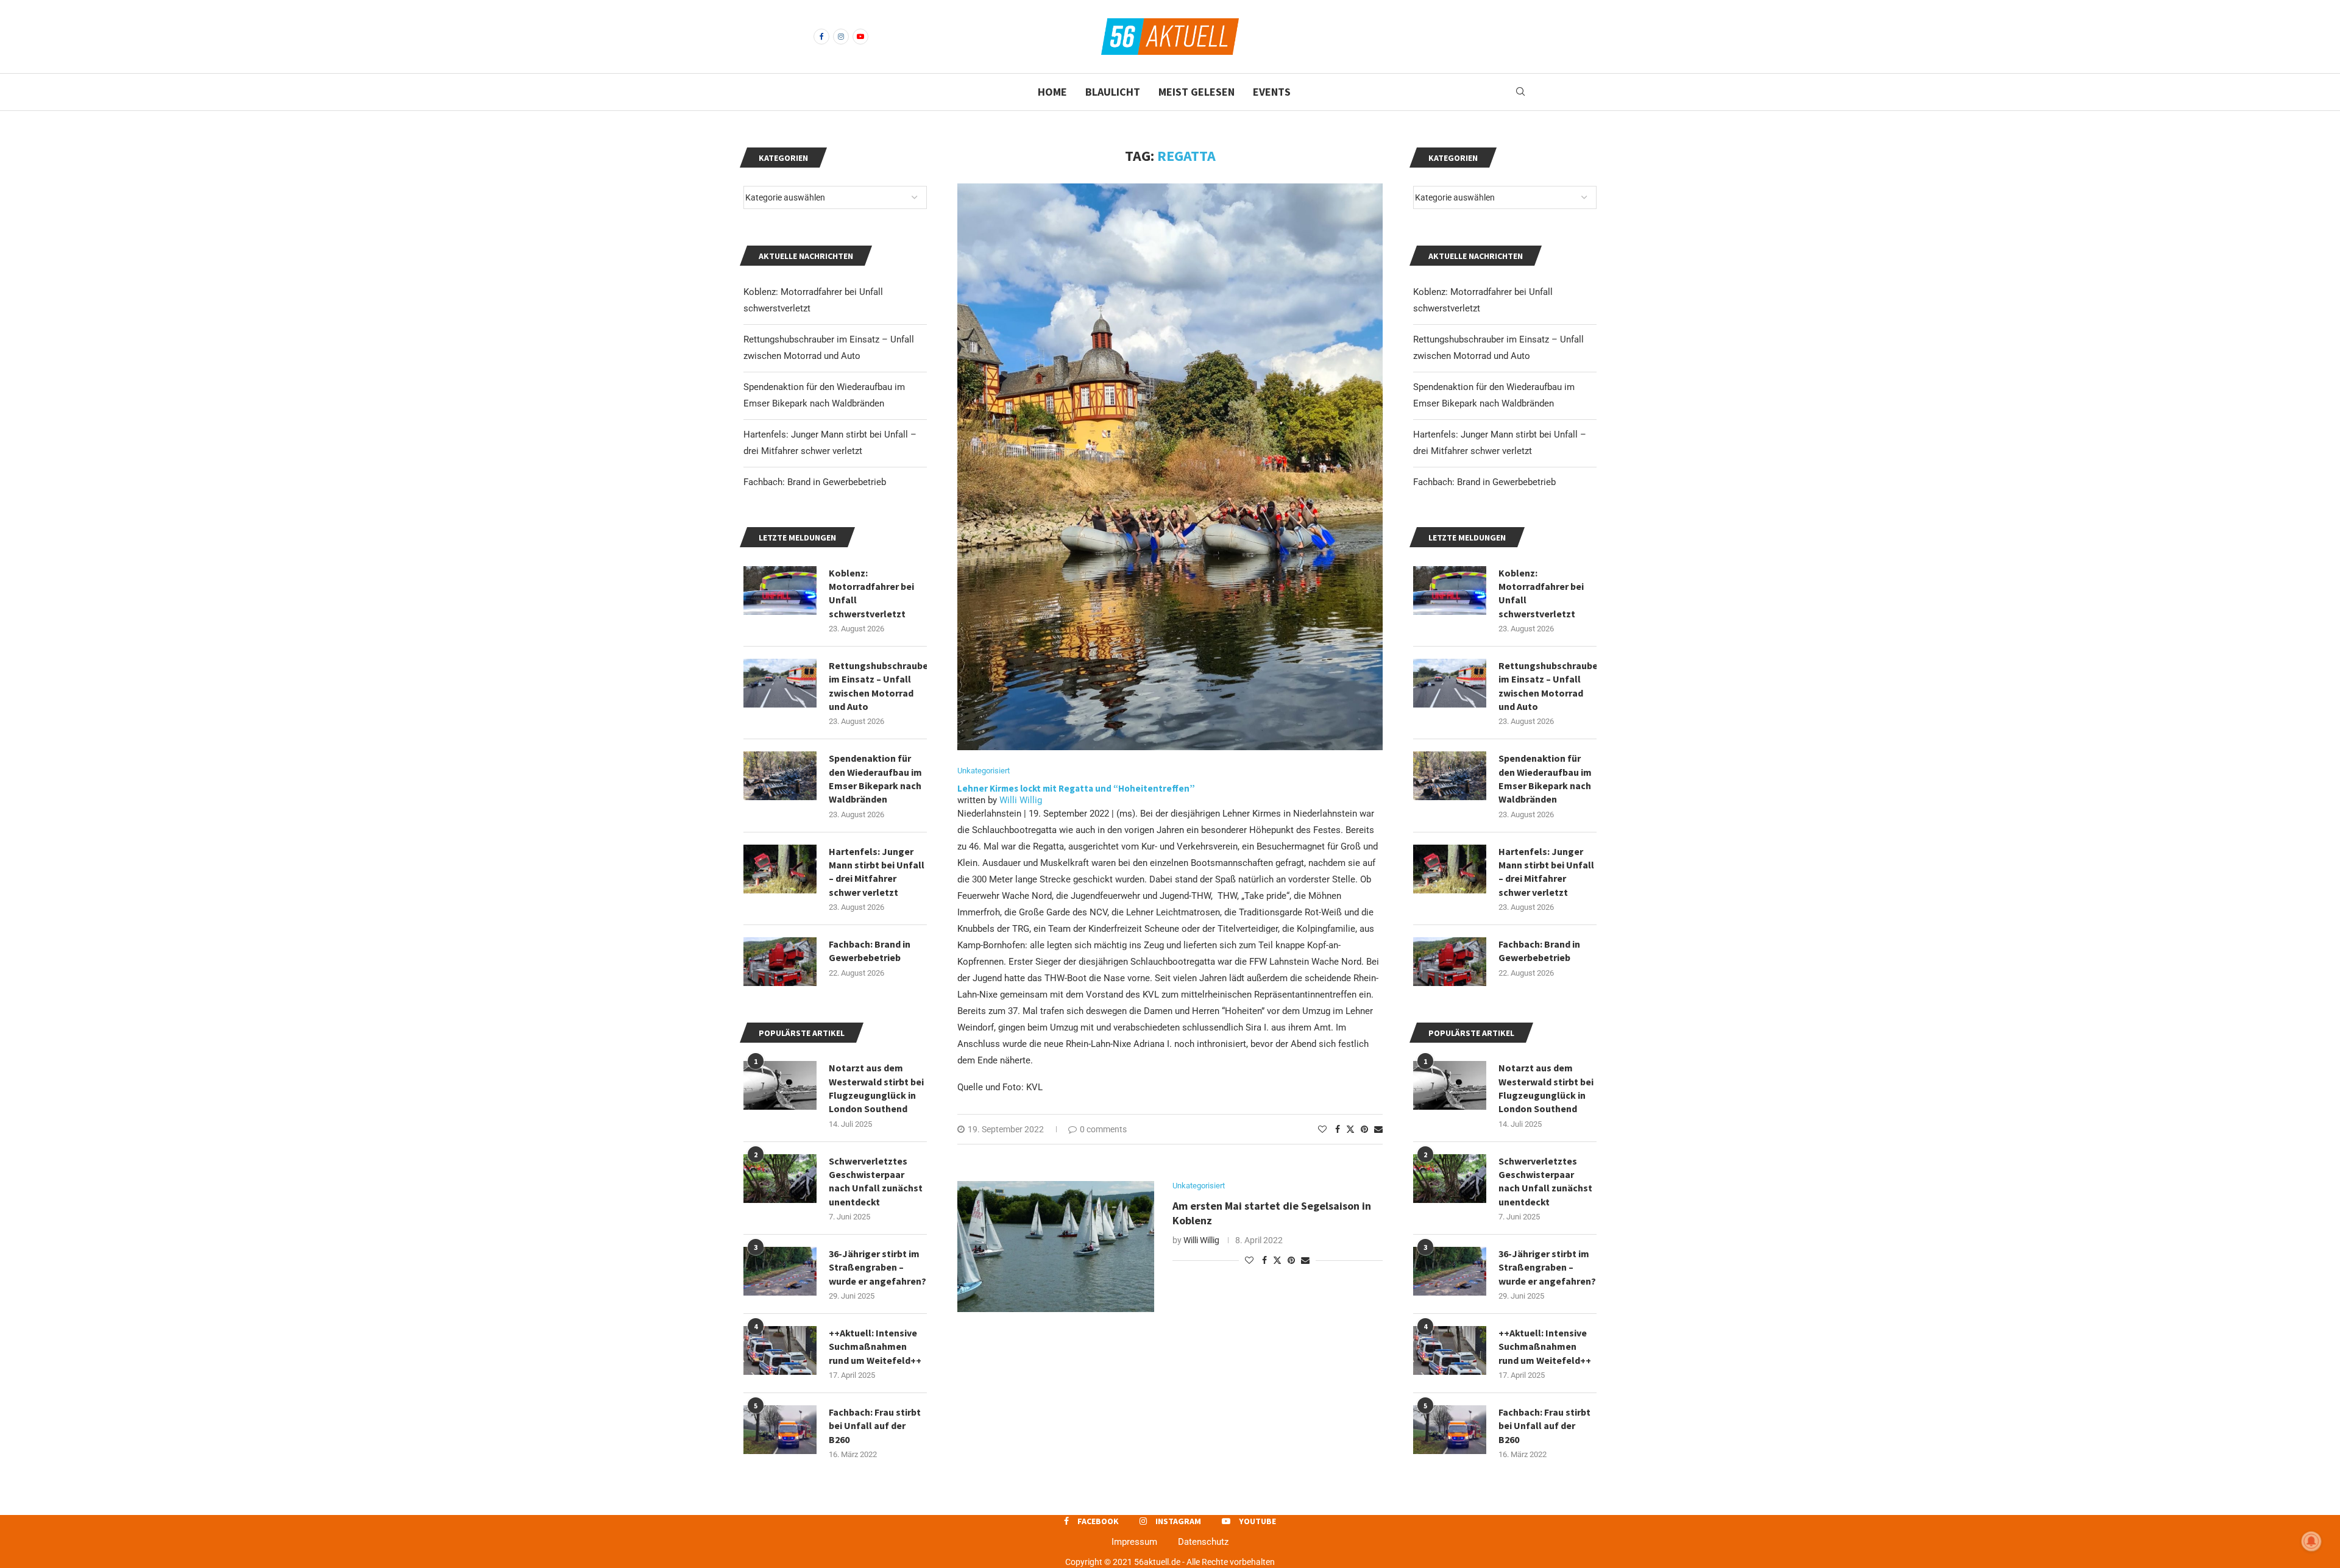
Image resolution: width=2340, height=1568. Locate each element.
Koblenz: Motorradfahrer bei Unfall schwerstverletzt (1541, 593)
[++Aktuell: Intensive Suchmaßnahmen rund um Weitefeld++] (1450, 1350)
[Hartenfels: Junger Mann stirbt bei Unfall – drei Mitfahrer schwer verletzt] (1450, 869)
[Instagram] (841, 37)
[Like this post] (1322, 1129)
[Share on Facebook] (1338, 1129)
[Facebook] (821, 37)
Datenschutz (1203, 1542)
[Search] (1520, 92)
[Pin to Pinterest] (1364, 1129)
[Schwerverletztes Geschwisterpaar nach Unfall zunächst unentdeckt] (1450, 1179)
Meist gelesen (1197, 92)
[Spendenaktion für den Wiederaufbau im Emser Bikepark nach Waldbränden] (1450, 776)
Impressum (1134, 1542)
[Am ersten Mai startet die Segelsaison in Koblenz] (1056, 1247)
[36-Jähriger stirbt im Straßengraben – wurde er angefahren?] (1450, 1271)
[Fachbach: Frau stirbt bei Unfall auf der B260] (1450, 1430)
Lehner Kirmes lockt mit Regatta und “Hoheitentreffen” (1076, 788)
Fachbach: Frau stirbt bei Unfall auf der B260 (1544, 1426)
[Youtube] (860, 37)
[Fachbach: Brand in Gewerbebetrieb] (1450, 962)
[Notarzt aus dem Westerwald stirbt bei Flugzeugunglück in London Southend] (1450, 1085)
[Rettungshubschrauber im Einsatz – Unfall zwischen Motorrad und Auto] (1450, 683)
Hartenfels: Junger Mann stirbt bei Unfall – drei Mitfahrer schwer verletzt (1546, 872)
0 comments (1103, 1129)
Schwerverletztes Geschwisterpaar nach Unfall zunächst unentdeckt (1545, 1181)
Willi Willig (1021, 800)
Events (1272, 92)
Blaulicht (1113, 92)
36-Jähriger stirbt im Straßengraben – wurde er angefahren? (1547, 1267)
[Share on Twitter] (1350, 1129)
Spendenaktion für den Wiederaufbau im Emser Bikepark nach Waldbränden (1545, 779)
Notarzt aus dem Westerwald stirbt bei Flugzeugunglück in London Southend (1546, 1088)
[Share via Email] (1378, 1129)
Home (1052, 92)
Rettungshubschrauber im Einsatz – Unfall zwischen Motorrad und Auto (1548, 686)
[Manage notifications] (2311, 1541)
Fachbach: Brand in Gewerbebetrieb (1484, 482)
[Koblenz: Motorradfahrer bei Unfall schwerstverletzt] (1450, 591)
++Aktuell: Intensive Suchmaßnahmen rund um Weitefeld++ (1545, 1346)
